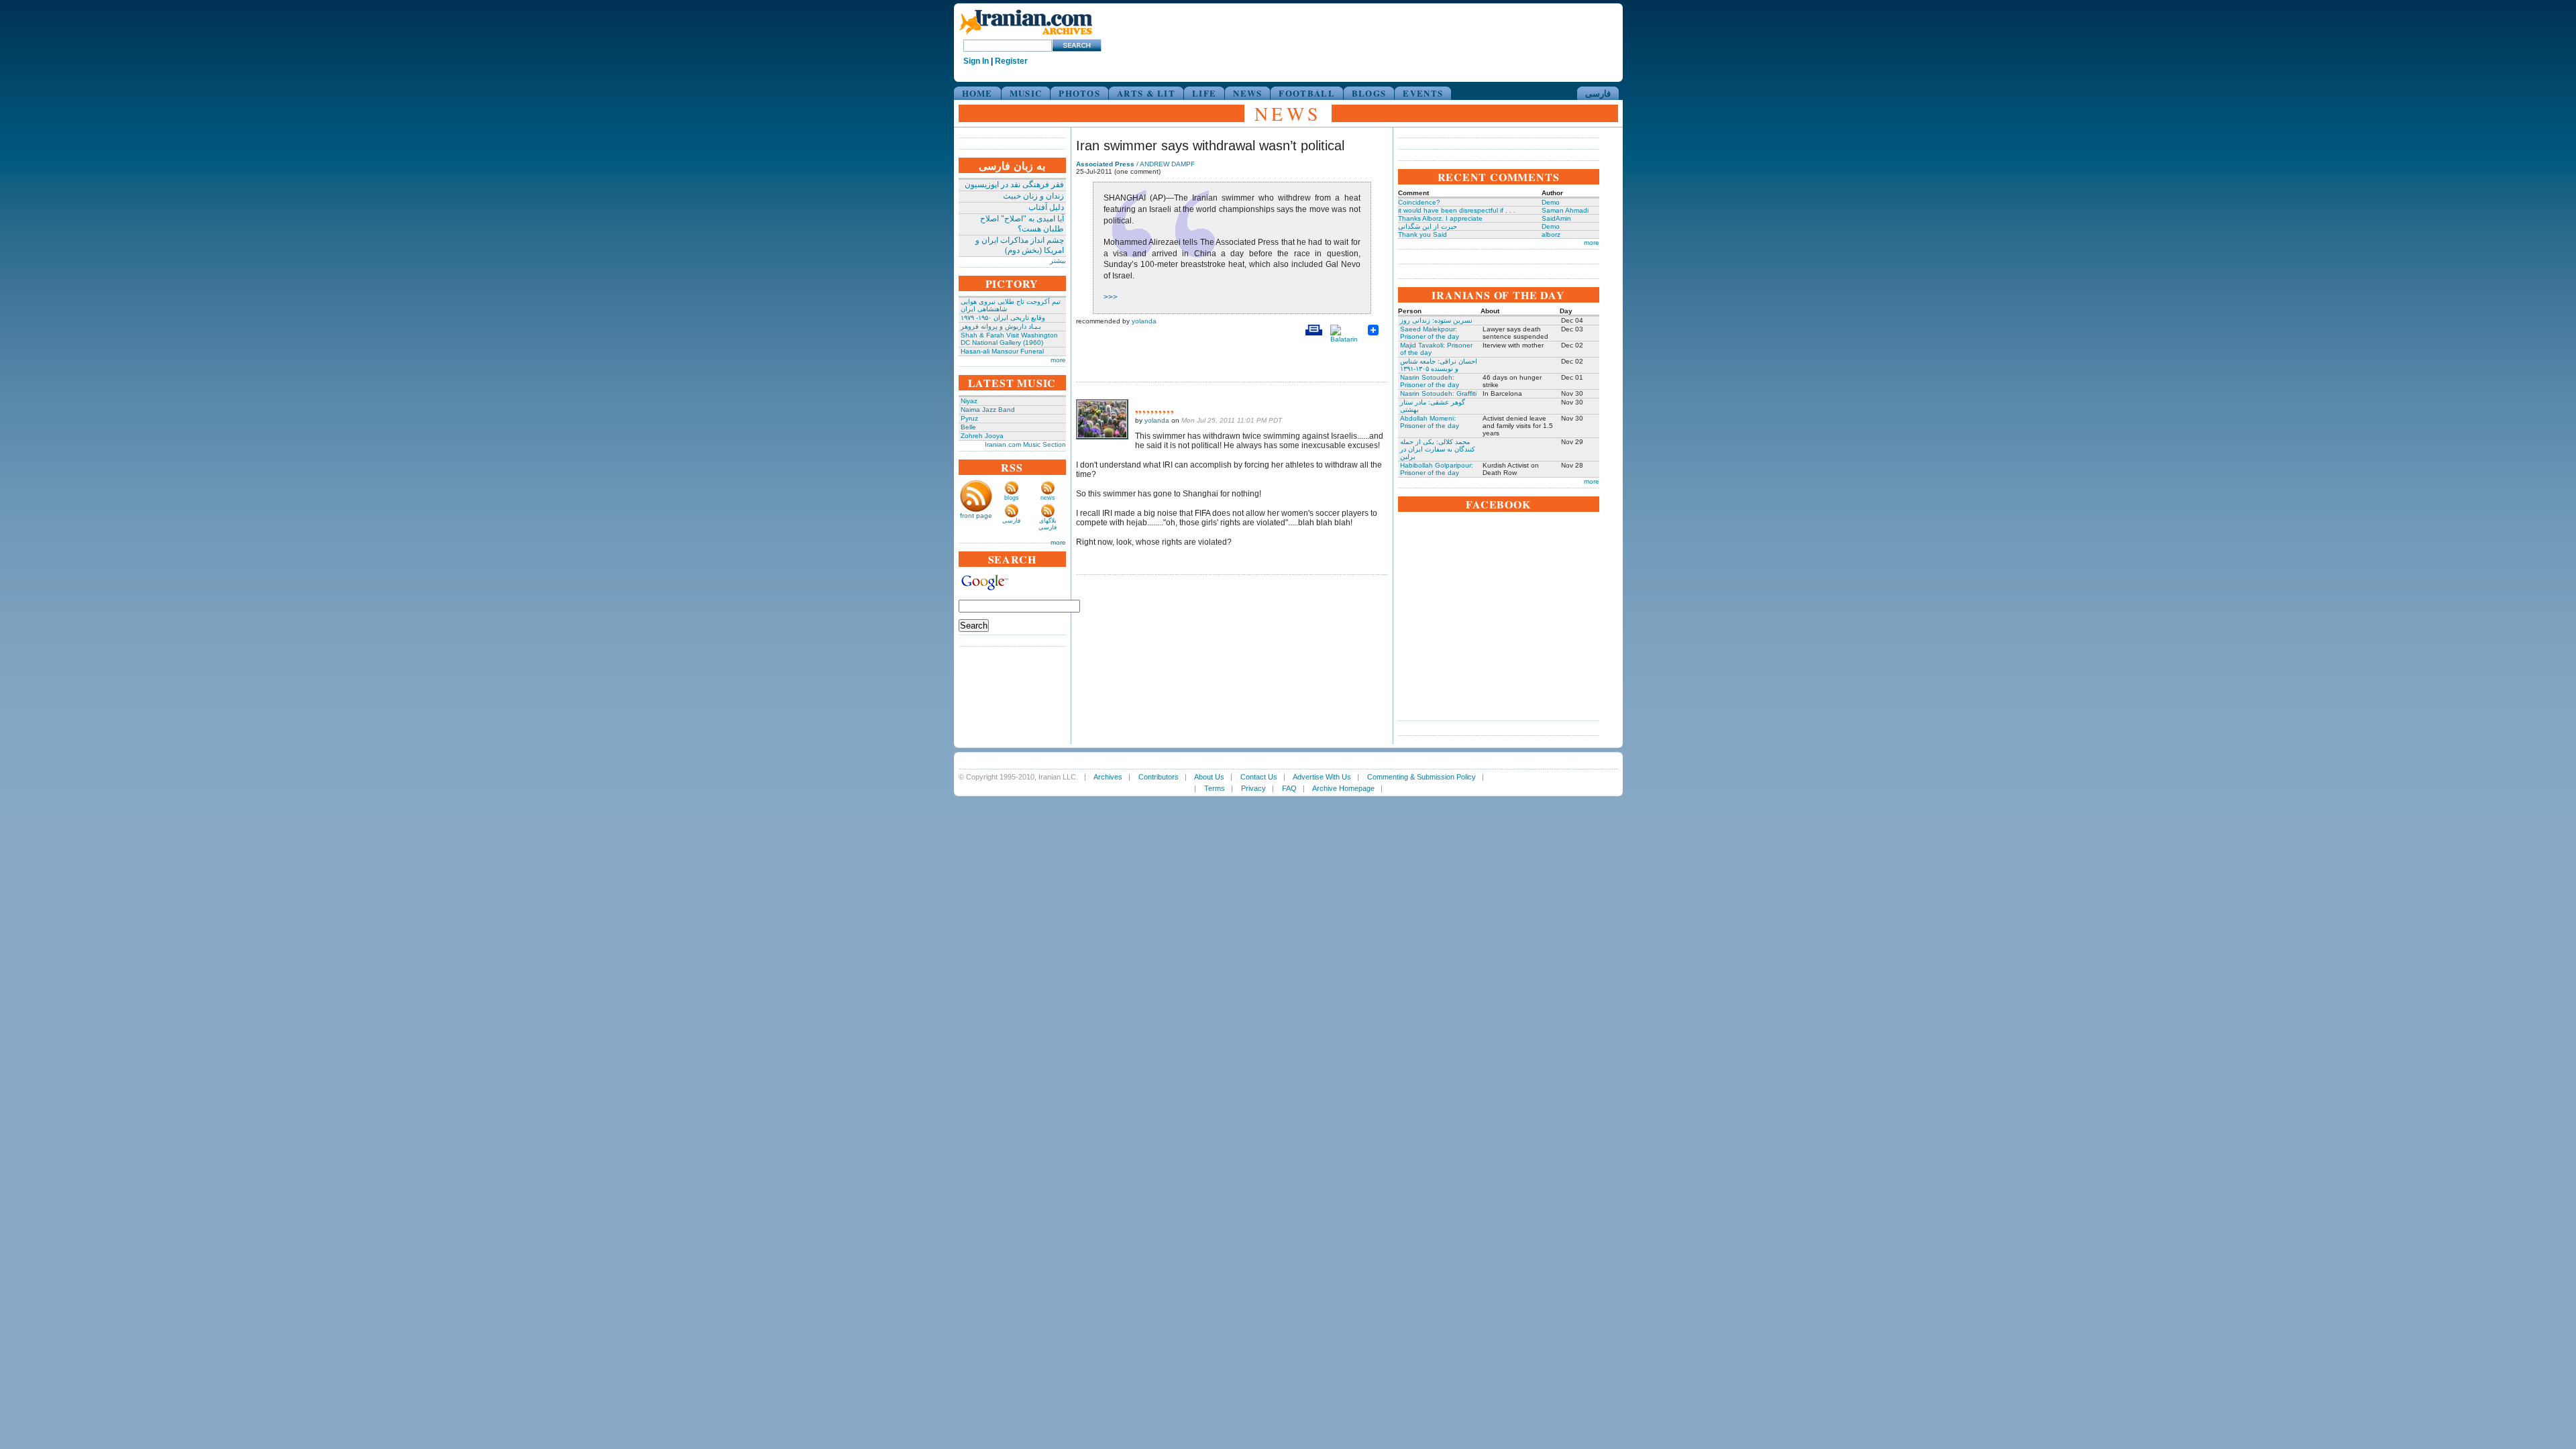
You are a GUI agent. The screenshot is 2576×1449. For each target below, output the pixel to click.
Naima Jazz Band (988, 410)
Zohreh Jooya (982, 436)
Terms (1215, 788)
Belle (968, 427)
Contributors (1159, 777)
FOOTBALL (1306, 93)
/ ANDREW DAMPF (1135, 164)
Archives (1108, 777)
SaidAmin (1556, 218)
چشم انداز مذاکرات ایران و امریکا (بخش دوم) (1020, 245)
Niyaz (969, 401)
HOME (977, 93)
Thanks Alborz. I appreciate (1440, 218)
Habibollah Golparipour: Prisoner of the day (1437, 469)
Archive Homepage (1343, 788)
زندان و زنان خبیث (1033, 196)
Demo (1551, 202)
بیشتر (1058, 261)
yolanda (1144, 321)
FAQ (1289, 788)
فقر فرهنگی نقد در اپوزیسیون (1014, 184)
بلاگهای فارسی (1048, 524)
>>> (1111, 297)
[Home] (1026, 35)
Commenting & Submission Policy (1421, 777)
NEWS (1247, 93)
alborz (1551, 234)
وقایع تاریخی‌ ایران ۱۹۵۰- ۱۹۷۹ (1003, 318)
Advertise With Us (1322, 777)
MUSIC (1026, 93)
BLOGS (1369, 93)
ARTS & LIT (1146, 93)
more (1058, 360)
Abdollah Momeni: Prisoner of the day (1430, 422)
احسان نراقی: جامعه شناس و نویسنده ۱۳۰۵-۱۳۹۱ (1439, 365)
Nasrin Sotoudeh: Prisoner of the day (1430, 381)
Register (1011, 61)
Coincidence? (1419, 202)
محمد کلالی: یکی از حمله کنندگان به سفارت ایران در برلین (1438, 449)
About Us (1209, 777)
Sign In (976, 61)
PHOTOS (1079, 93)
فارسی (1598, 93)
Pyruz (969, 418)
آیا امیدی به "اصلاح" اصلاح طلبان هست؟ (1022, 224)
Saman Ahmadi (1565, 210)
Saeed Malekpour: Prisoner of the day (1430, 333)
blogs (1012, 498)
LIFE (1204, 93)
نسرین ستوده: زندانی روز (1436, 320)
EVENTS (1423, 93)
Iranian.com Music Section (1025, 444)
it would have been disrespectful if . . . (1457, 210)
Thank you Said (1423, 234)
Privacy (1253, 788)
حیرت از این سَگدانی (1428, 226)
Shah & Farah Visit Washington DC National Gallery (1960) (1009, 339)
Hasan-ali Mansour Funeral (1002, 351)
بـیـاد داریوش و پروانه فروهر (1001, 326)
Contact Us (1259, 777)
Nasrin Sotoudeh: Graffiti (1438, 393)
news (1048, 498)
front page (976, 516)
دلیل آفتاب (1046, 207)
